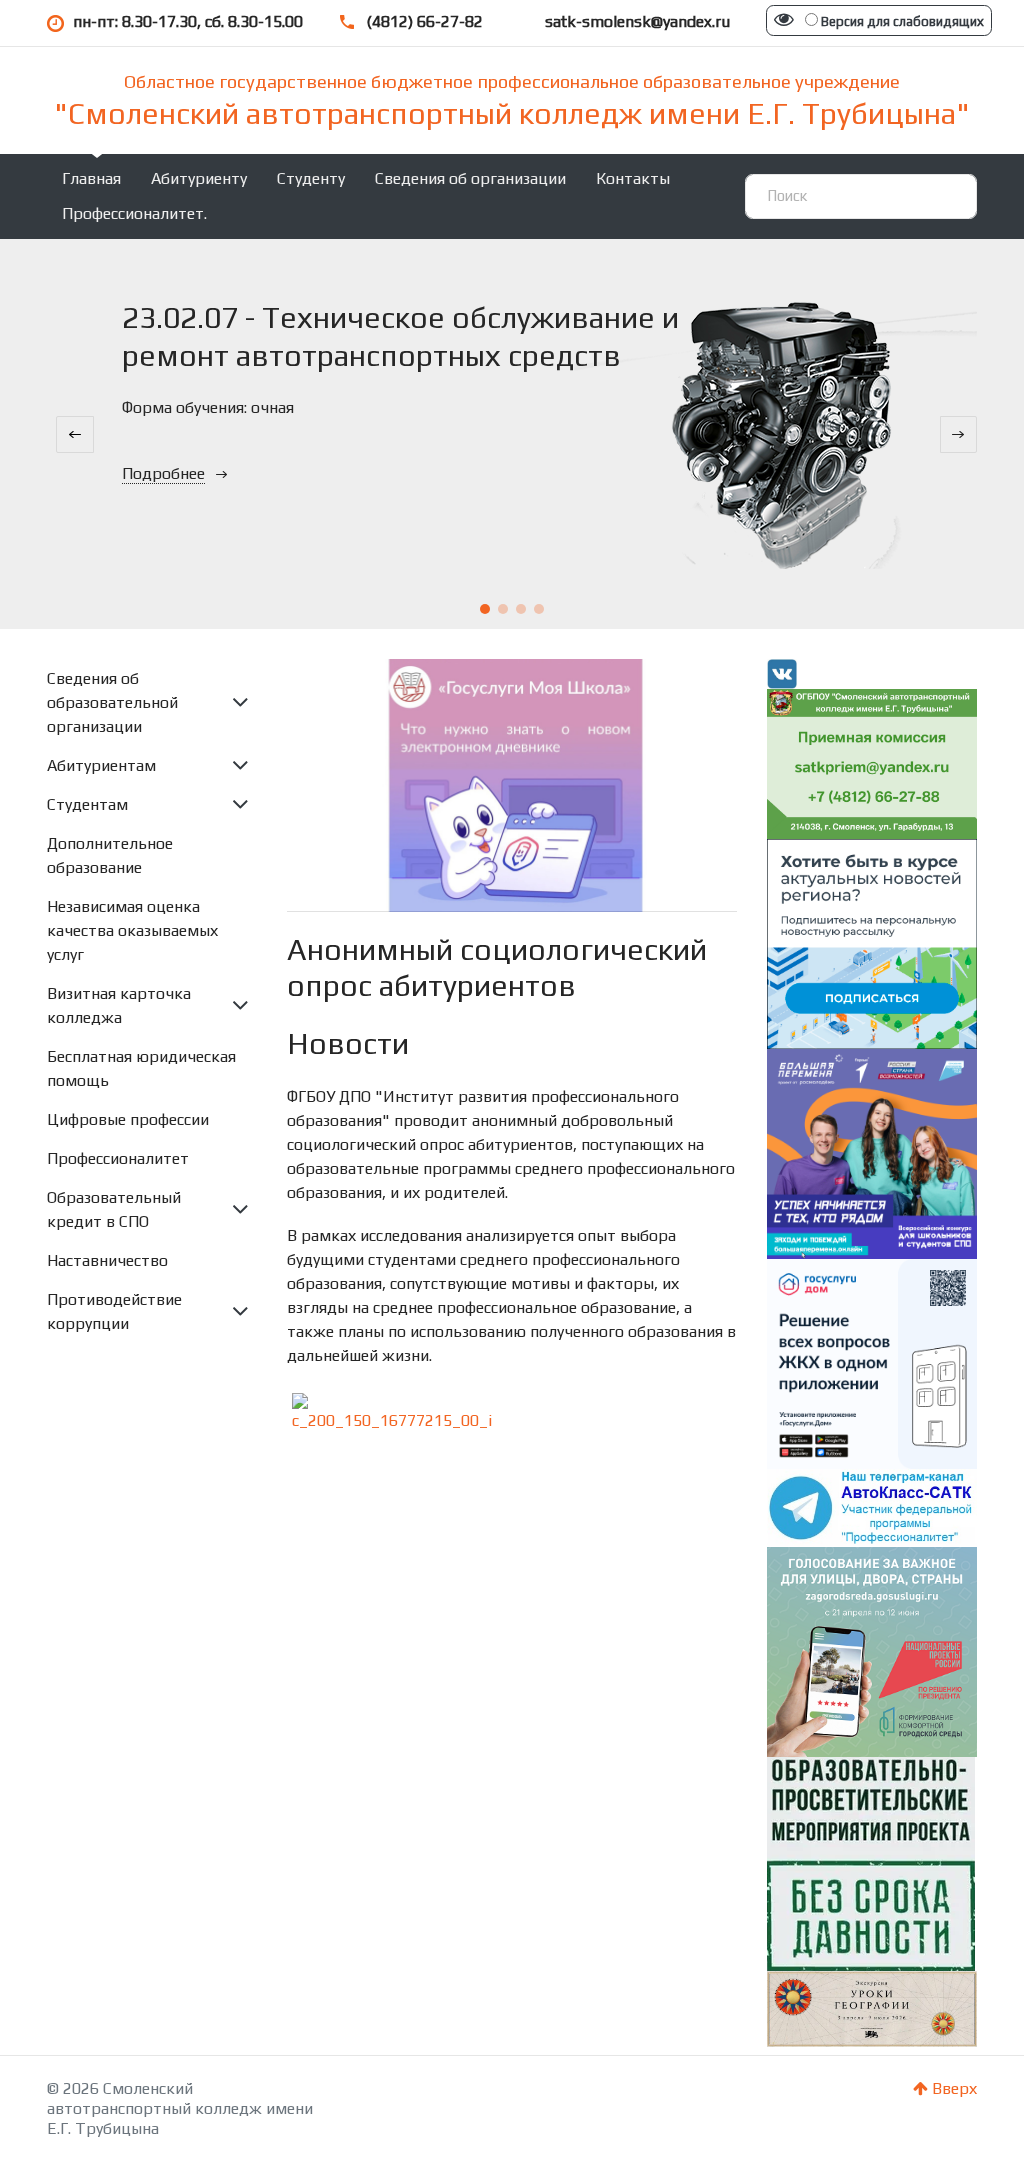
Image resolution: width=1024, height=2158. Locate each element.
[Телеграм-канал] (872, 1506)
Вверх (952, 2088)
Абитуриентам (101, 765)
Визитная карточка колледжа (119, 1005)
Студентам (87, 804)
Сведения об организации (470, 178)
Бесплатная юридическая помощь (141, 1068)
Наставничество (107, 1260)
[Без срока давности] (871, 1861)
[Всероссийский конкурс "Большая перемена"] (872, 1152)
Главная (91, 178)
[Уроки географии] (872, 2007)
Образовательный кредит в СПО (114, 1209)
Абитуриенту (199, 178)
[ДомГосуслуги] (872, 1362)
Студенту (311, 178)
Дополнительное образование (110, 855)
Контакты (633, 178)
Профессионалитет (118, 1158)
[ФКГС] (872, 1649)
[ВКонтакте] (782, 672)
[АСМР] (872, 942)
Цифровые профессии (128, 1119)
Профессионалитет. (134, 213)
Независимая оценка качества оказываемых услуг (132, 930)
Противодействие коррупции (114, 1311)
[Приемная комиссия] (872, 762)
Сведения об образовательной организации (112, 702)
